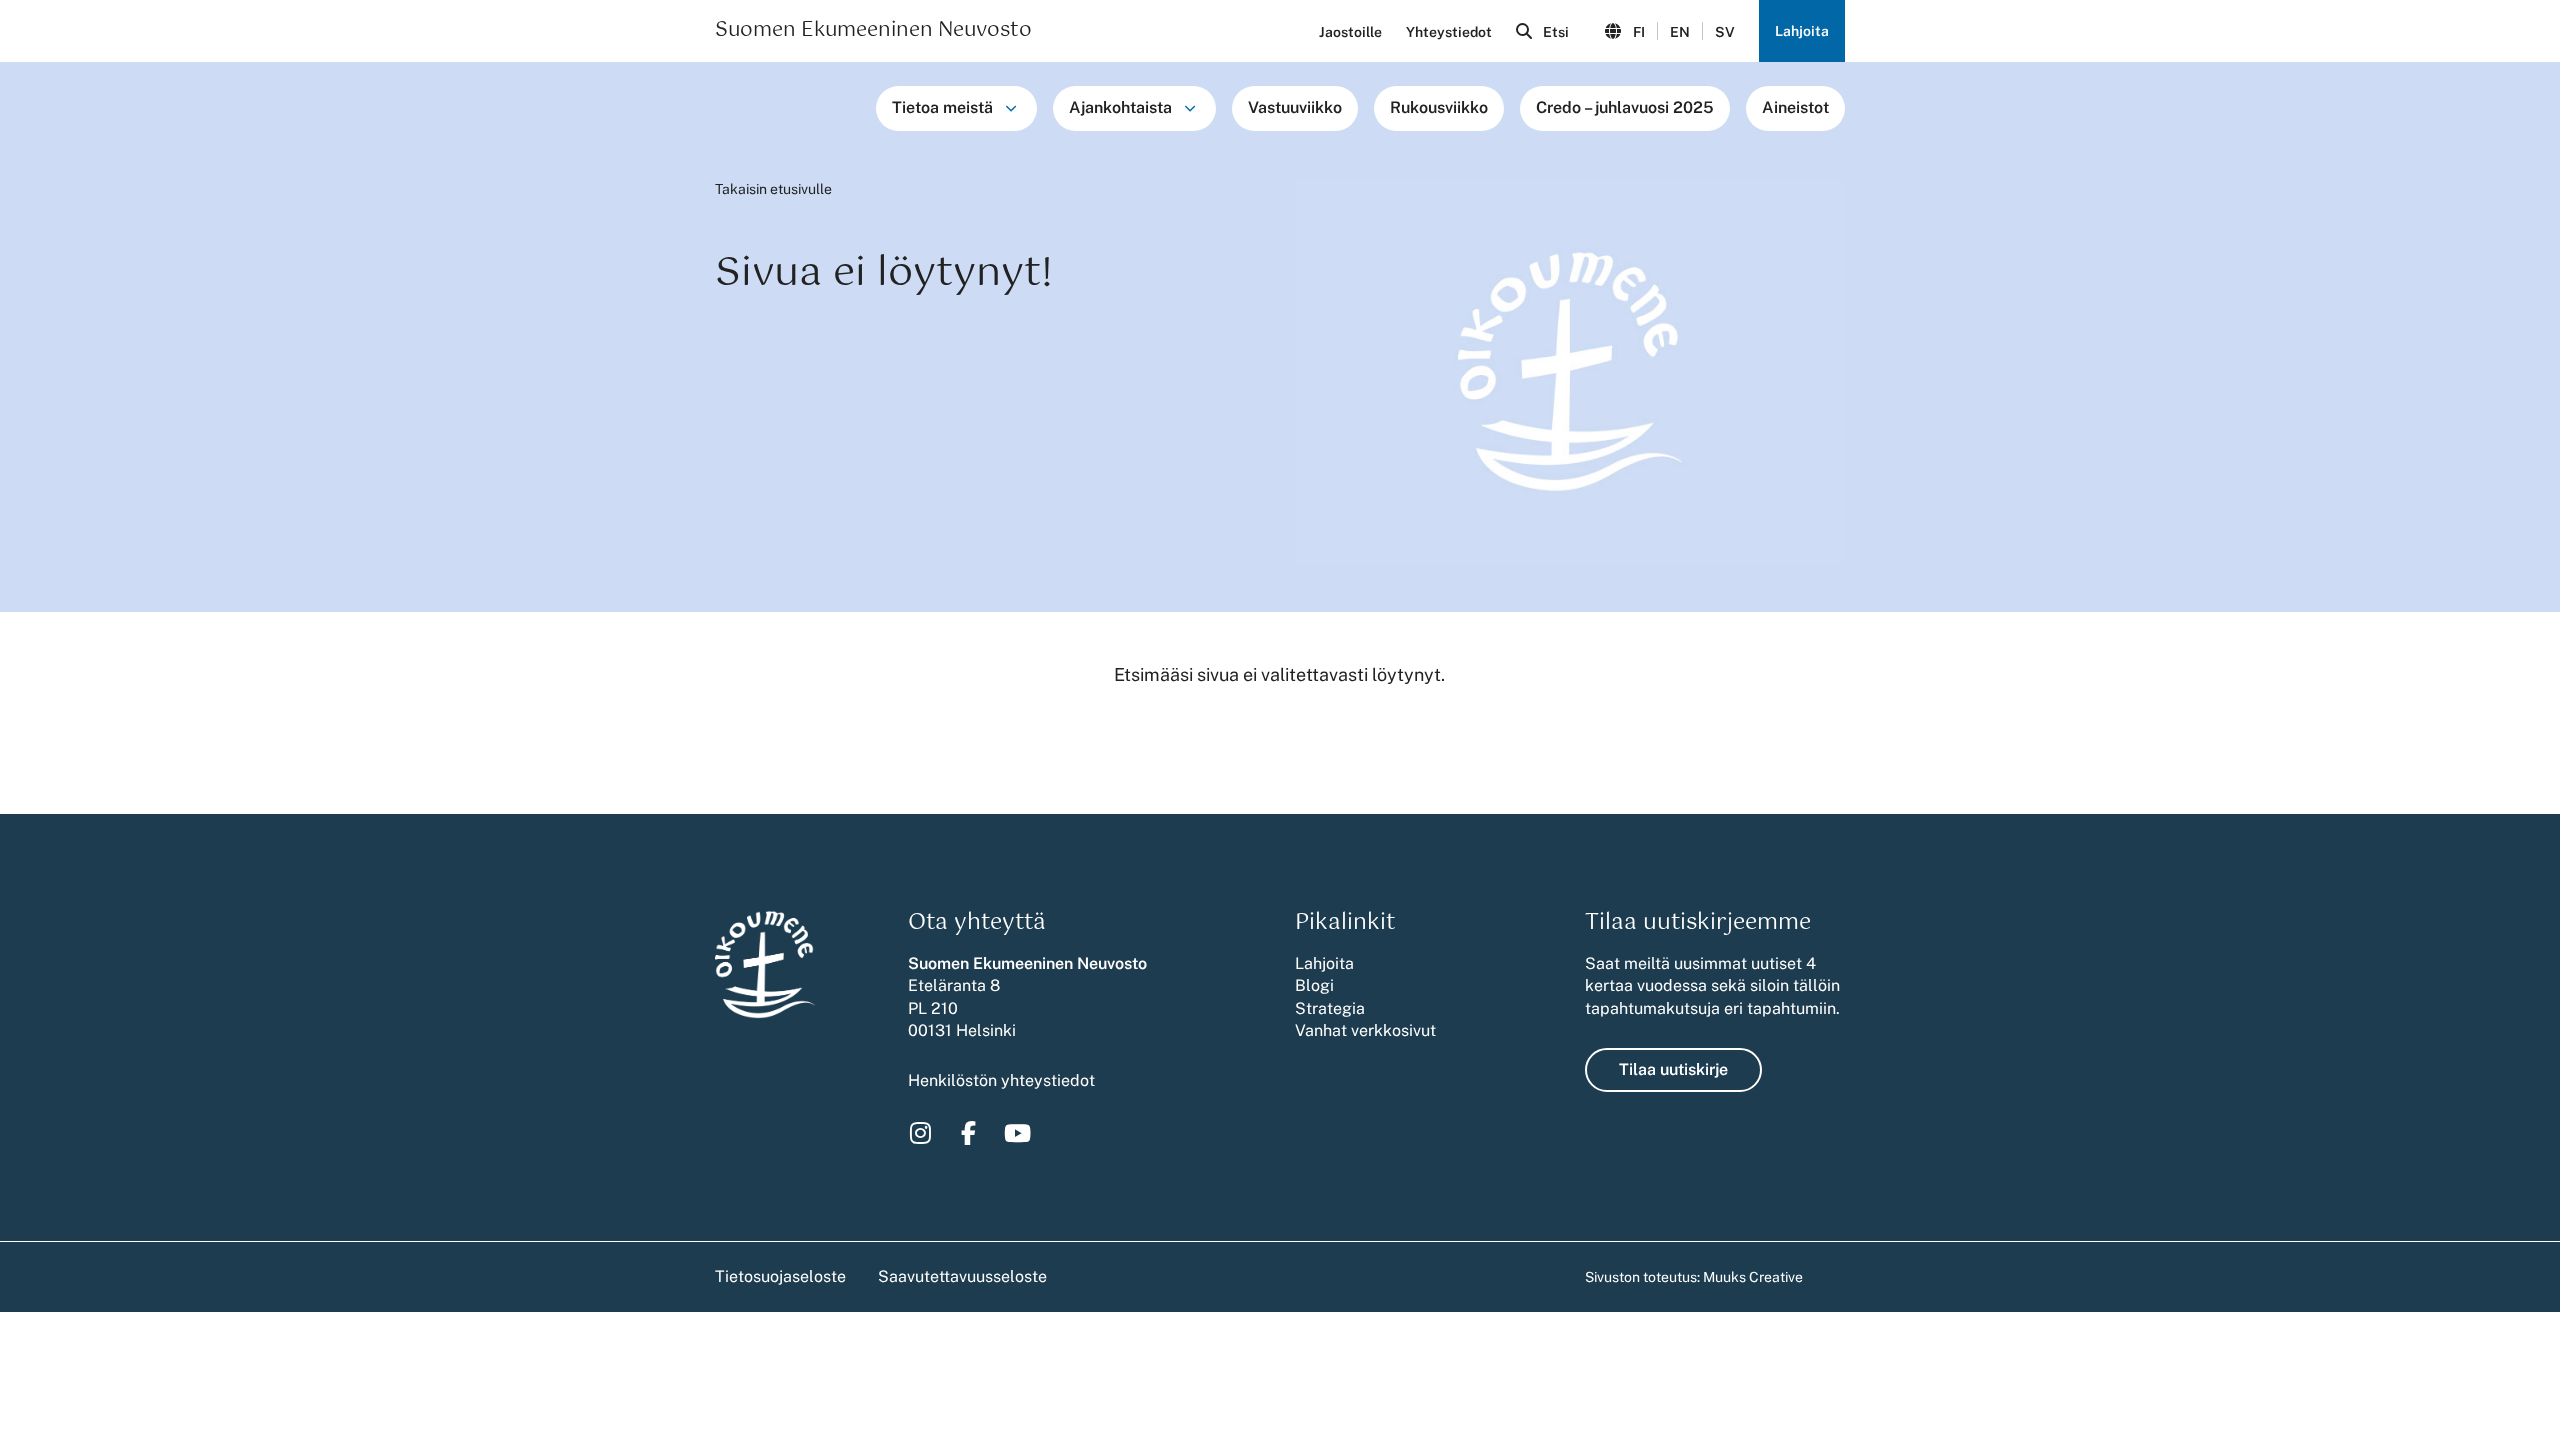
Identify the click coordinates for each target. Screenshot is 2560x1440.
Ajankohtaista (1120, 107)
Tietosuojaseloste (780, 1276)
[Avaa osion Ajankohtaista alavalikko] (1190, 108)
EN (1680, 32)
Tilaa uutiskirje (1673, 1069)
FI (1639, 32)
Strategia (1330, 1008)
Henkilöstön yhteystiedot (1001, 1080)
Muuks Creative (1753, 1277)
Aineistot (1795, 107)
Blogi (1314, 985)
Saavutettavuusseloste (962, 1276)
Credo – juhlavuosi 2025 (1625, 107)
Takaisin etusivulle (773, 189)
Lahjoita (1802, 31)
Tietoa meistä (942, 107)
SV (1725, 32)
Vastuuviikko (1295, 107)
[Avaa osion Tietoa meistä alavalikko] (1011, 108)
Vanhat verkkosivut (1365, 1030)
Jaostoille (1350, 32)
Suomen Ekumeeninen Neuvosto (873, 31)
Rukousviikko (1439, 107)
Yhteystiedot (1449, 32)
